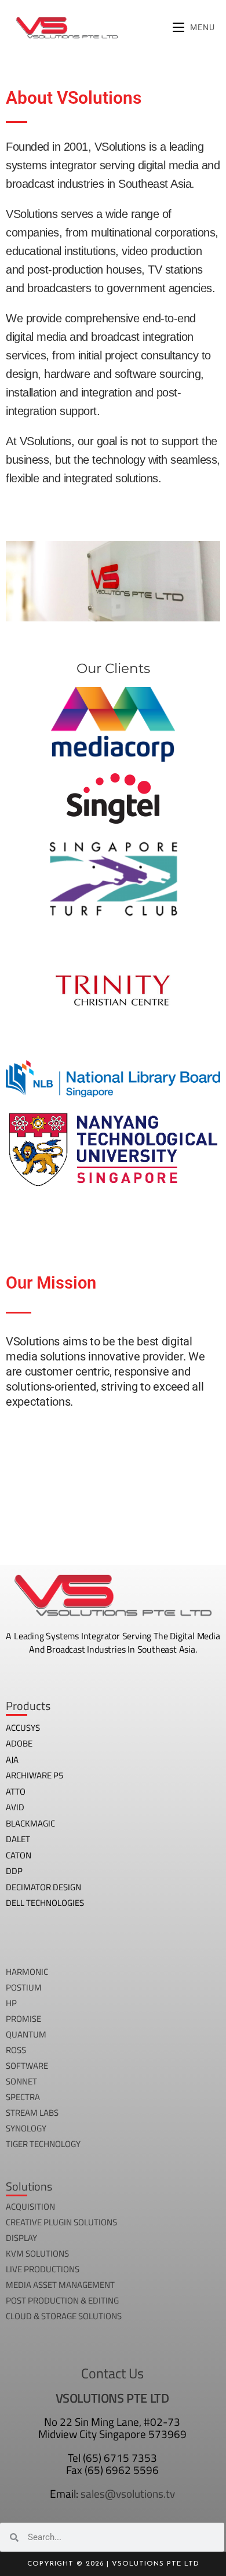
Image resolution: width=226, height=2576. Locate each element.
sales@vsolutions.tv (128, 2493)
